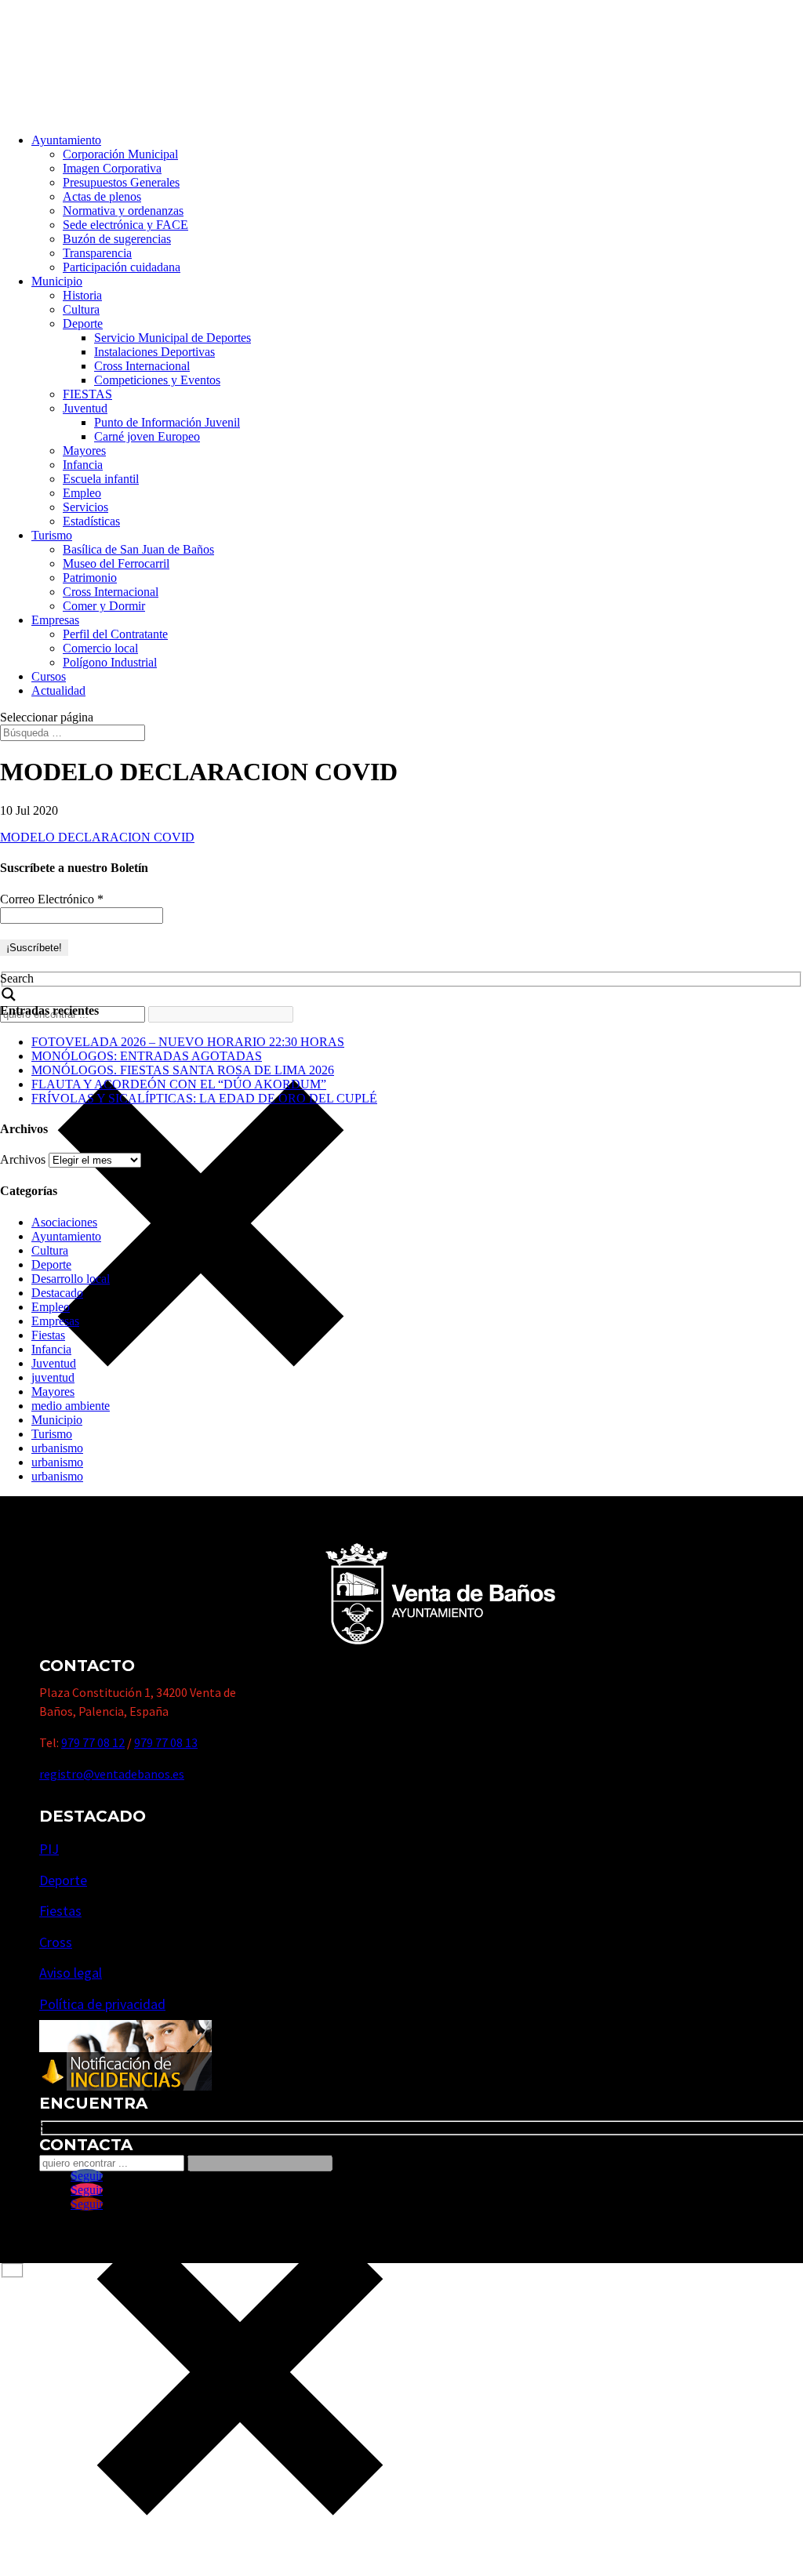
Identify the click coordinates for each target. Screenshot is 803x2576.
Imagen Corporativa (112, 168)
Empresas (55, 620)
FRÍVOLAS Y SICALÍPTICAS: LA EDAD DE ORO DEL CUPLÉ (204, 1098)
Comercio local (100, 648)
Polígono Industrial (110, 662)
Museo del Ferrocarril (116, 563)
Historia (82, 295)
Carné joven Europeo (147, 436)
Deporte (83, 323)
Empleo (82, 493)
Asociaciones (64, 1222)
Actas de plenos (102, 196)
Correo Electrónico (52, 899)
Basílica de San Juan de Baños (138, 549)
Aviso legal (71, 1973)
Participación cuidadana (122, 267)
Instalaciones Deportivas (154, 352)
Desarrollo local (71, 1279)
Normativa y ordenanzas (123, 211)
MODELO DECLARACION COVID (97, 837)
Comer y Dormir (104, 606)
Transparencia (97, 253)
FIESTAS (87, 394)
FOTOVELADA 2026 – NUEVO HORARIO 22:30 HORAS (188, 1042)
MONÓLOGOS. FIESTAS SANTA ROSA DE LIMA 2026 (183, 1070)
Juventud (85, 408)
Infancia (83, 465)
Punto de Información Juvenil (167, 422)
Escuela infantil (101, 479)
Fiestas (48, 1335)
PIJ (49, 1849)
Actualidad (58, 690)
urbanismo (57, 1448)
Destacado (57, 1293)
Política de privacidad (102, 2004)
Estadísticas (91, 521)
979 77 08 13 (166, 1742)
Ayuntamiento (66, 140)
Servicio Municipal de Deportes (173, 338)
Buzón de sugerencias (117, 239)
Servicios (85, 507)
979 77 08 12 (93, 1742)
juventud (53, 1377)
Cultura (81, 309)
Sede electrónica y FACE (125, 225)
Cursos (49, 676)
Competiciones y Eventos (157, 380)
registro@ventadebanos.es (112, 1774)
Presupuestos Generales (121, 182)
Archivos (23, 1159)
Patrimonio (90, 578)
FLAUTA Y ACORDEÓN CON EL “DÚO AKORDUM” (179, 1084)
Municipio (57, 281)
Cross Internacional (142, 366)
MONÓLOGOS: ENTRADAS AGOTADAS (147, 1056)
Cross (56, 1942)
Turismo (52, 535)
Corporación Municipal (120, 154)
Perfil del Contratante (115, 634)
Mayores (84, 451)
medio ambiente (71, 1406)
